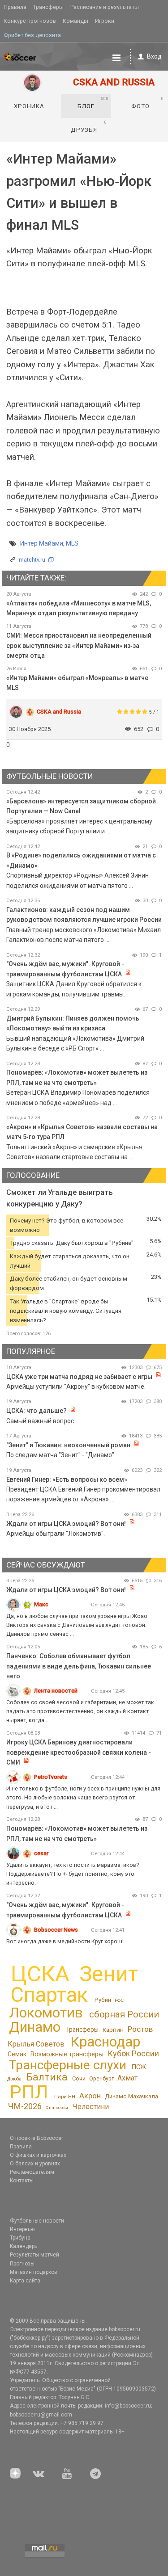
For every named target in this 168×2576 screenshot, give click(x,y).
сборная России (124, 2014)
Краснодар (105, 2042)
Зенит (109, 1974)
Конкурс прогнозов (30, 21)
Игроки (105, 21)
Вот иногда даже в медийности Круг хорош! (65, 1941)
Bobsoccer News (56, 1930)
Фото (147, 103)
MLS (72, 543)
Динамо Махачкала (131, 2096)
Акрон (90, 2096)
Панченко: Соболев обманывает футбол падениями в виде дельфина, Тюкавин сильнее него (79, 1666)
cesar (41, 1853)
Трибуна (20, 2238)
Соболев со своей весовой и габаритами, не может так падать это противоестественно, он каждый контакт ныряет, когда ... (80, 1711)
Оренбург (101, 2079)
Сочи (79, 2078)
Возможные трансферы (67, 2054)
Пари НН (65, 2097)
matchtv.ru (32, 560)
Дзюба (14, 2079)
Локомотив (46, 2013)
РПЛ (29, 2092)
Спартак (49, 1995)
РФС (119, 2000)
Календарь (24, 2246)
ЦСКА (40, 1974)
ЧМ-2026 (25, 2106)
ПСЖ (139, 2067)
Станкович (57, 2107)
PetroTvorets (51, 1777)
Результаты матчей (34, 2255)
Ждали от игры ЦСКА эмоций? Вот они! (66, 1524)
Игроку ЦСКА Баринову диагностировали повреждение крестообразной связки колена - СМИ (79, 1752)
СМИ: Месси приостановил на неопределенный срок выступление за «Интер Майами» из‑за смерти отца (79, 645)
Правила (15, 7)
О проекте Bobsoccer (37, 2138)
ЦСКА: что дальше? (37, 1411)
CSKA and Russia (59, 712)
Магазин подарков (34, 2272)
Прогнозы (22, 2264)
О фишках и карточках (38, 2155)
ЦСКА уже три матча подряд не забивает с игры (80, 1377)
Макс (41, 1604)
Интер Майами (42, 543)
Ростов (140, 2029)
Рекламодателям (32, 2172)
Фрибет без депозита (32, 35)
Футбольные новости (37, 2221)
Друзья (89, 126)
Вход (154, 56)
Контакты (22, 2181)
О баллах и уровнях (35, 2164)
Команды (75, 21)
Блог (93, 103)
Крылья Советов (36, 2044)
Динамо (35, 2027)
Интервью (22, 2229)
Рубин (103, 2000)
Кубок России (133, 2053)
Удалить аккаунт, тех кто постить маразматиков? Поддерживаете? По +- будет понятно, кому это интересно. (73, 1874)
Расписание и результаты (105, 7)
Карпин (113, 2030)
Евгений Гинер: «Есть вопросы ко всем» (67, 1479)
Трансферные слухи (68, 2065)
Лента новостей (56, 1691)
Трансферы (48, 7)
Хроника (29, 106)
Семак (17, 2054)
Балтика (47, 2077)
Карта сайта (25, 2281)
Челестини (90, 2107)
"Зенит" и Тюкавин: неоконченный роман (68, 1445)
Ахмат (127, 2078)
